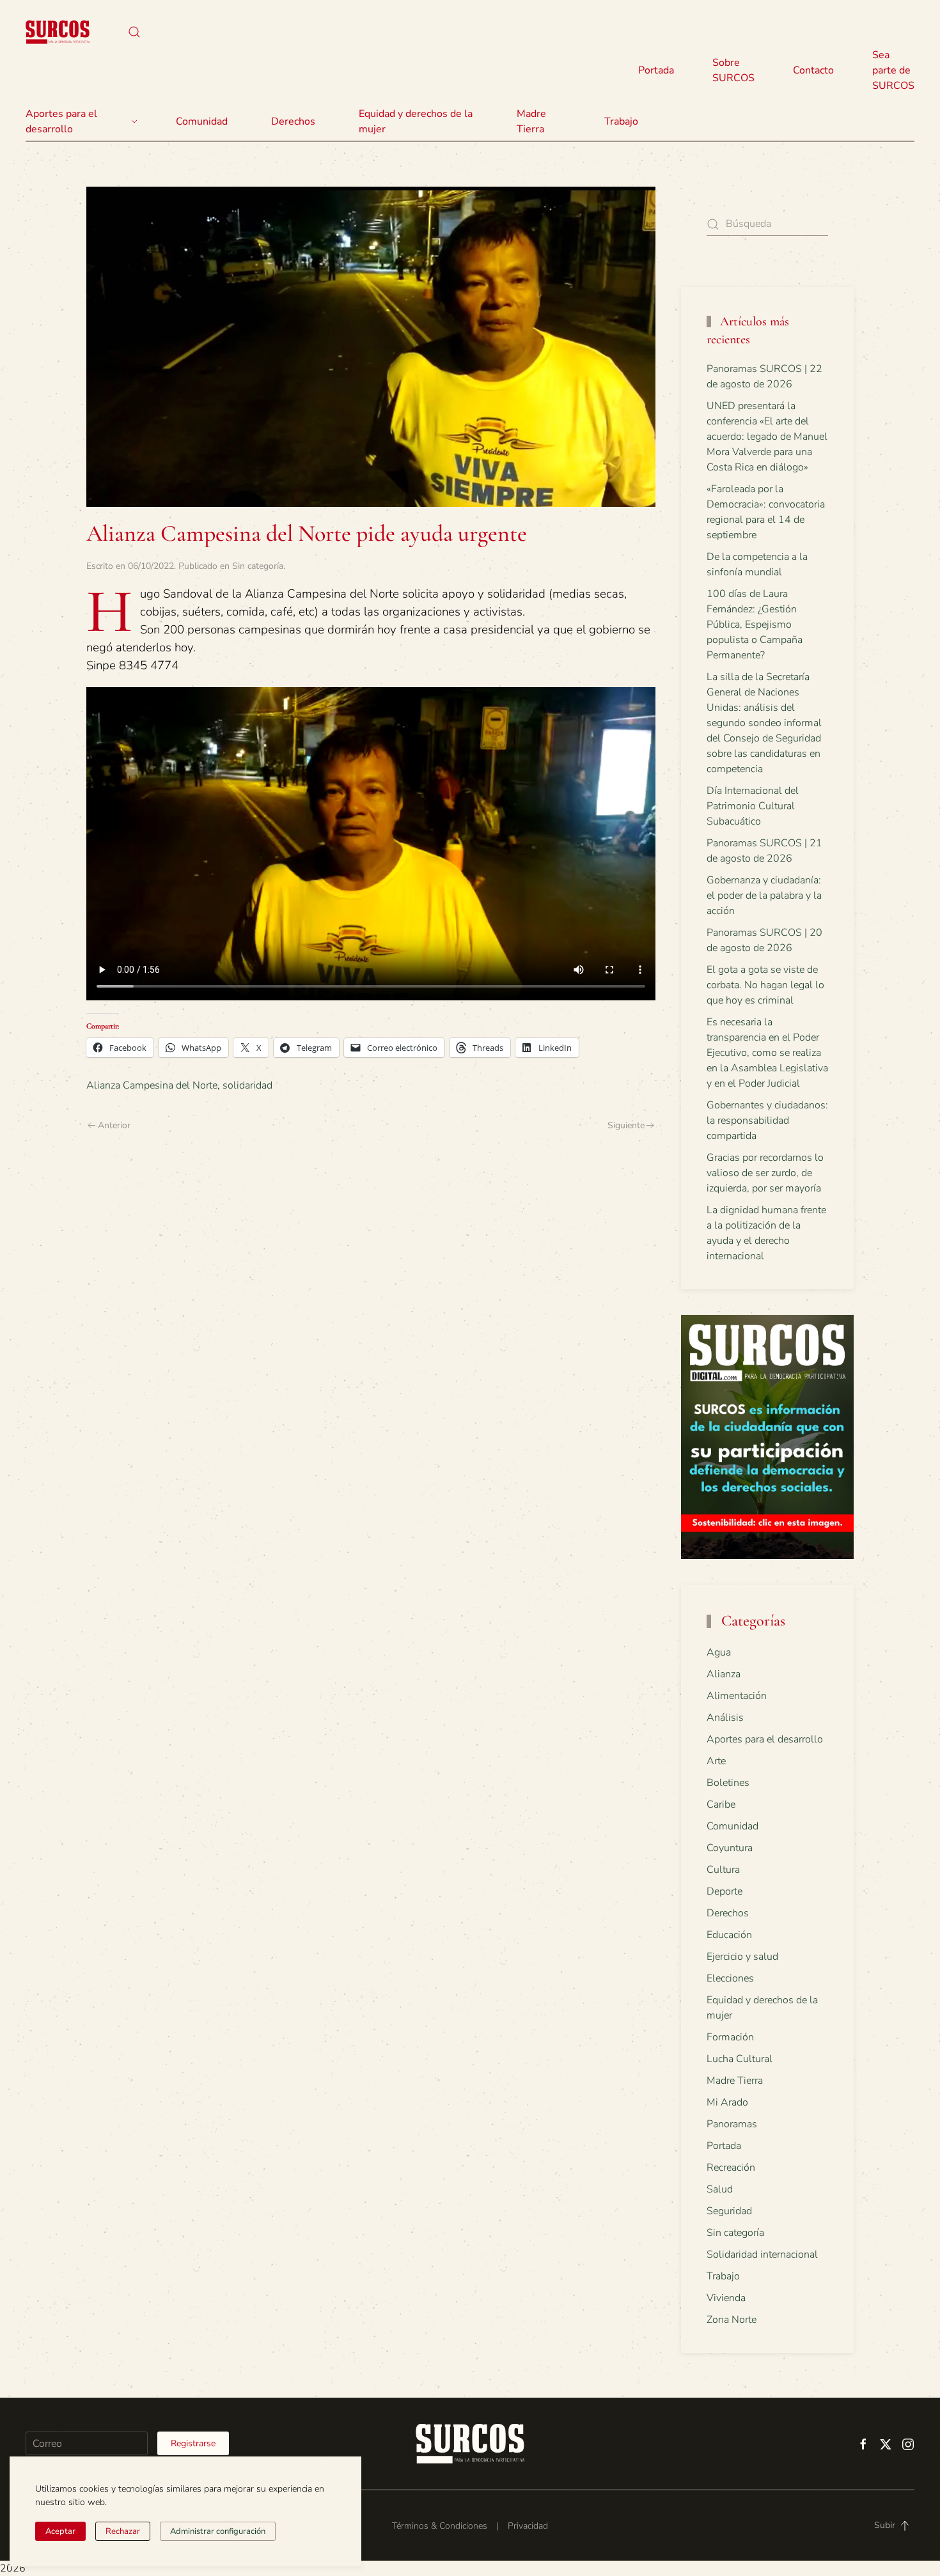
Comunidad (732, 1826)
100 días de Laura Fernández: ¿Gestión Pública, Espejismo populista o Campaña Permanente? (755, 625)
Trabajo (621, 121)
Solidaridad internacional (762, 2254)
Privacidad (528, 2526)
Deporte (725, 1891)
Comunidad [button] (202, 121)
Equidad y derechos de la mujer (416, 121)
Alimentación (737, 1696)
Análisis (725, 1718)
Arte (716, 1761)
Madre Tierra (531, 121)
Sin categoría (258, 566)
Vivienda (726, 2298)
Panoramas (732, 2124)
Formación (730, 2037)
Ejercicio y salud (742, 1957)
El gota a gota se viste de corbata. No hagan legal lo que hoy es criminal (765, 985)
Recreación (731, 2168)
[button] (134, 32)
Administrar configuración (218, 2531)
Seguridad (729, 2211)
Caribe (721, 1804)
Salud (720, 2189)
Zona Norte (732, 2320)
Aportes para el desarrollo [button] (61, 121)
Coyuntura (730, 1848)
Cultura (723, 1870)
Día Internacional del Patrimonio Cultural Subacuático (753, 806)
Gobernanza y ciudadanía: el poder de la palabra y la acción (764, 896)
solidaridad (247, 1085)
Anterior (114, 1125)
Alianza (724, 1674)
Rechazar (123, 2531)
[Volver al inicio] (58, 32)
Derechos (728, 1913)
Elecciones (730, 1978)
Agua (719, 1652)
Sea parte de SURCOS (893, 70)
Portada (656, 70)
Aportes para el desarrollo (765, 1739)
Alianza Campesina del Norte (152, 1085)
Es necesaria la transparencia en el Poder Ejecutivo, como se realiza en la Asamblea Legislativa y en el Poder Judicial (767, 1053)
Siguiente (626, 1125)
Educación (729, 1935)
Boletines (728, 1783)
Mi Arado (727, 2102)
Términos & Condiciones (440, 2526)
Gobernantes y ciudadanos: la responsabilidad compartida (767, 1121)
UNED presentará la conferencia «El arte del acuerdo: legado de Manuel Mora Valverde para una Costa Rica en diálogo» (767, 437)
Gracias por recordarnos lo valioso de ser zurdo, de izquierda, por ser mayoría (765, 1173)
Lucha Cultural (740, 2059)
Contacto (813, 70)
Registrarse (193, 2443)
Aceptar (60, 2531)
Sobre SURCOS (733, 70)
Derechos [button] (293, 121)
